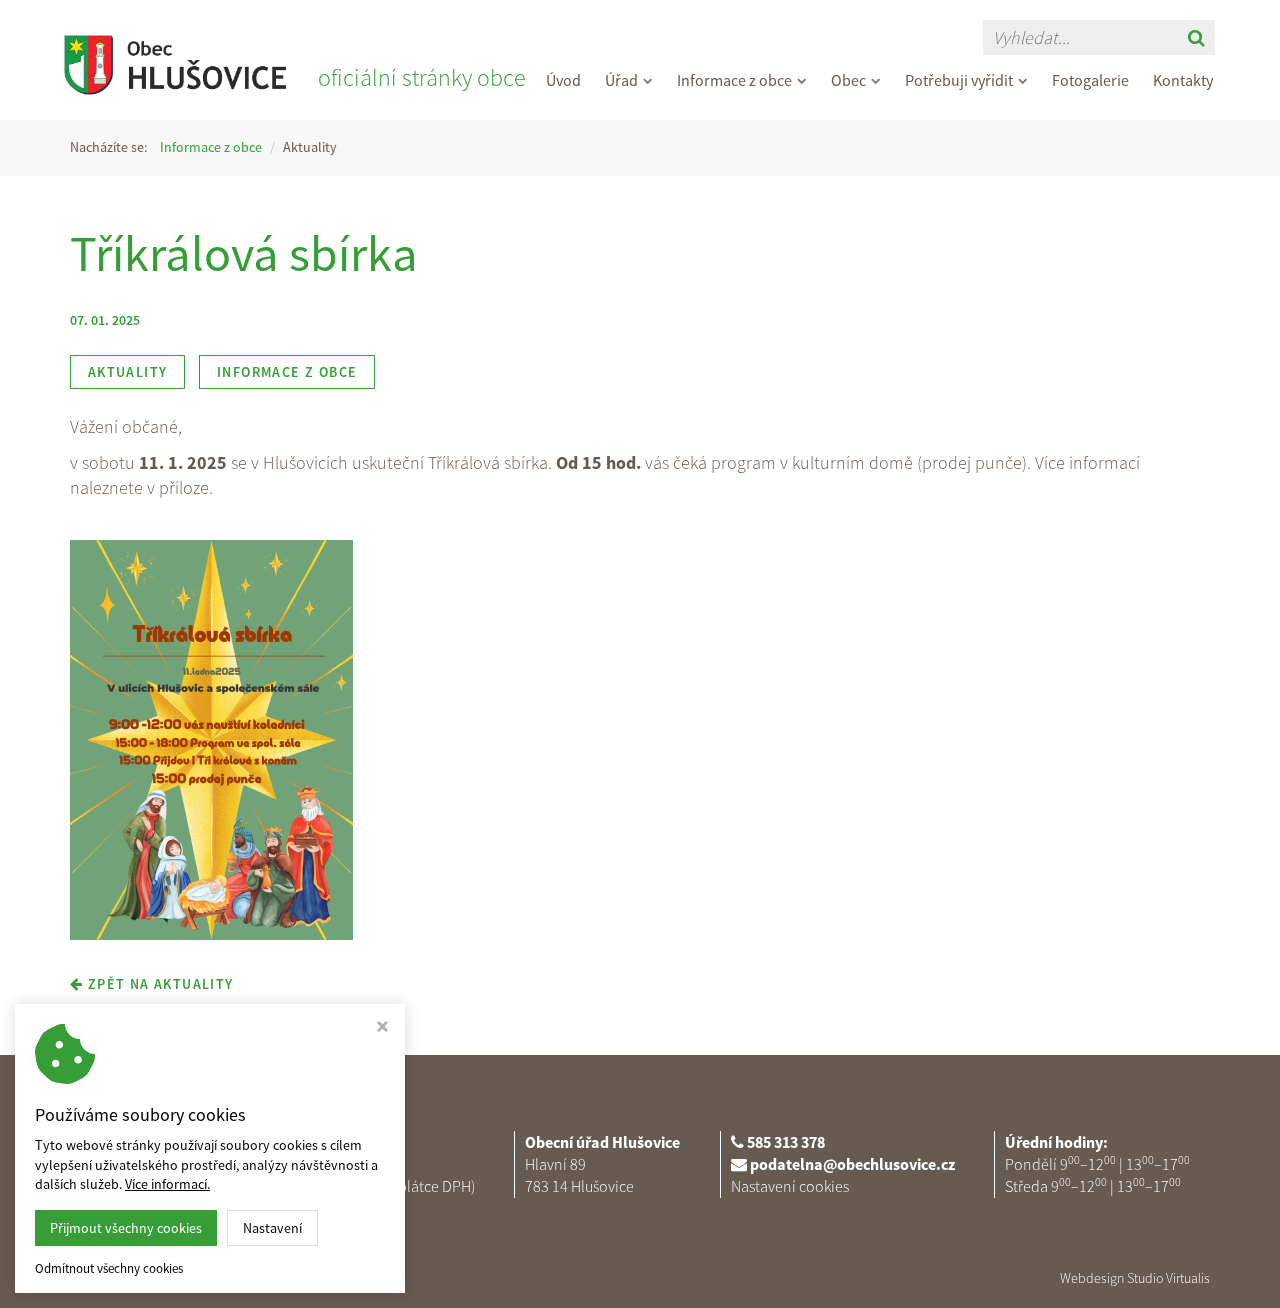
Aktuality (128, 372)
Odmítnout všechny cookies (109, 1269)
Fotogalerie (1090, 80)
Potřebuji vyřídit (959, 80)
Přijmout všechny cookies (126, 1228)
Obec (848, 80)
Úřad (621, 80)
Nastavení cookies (790, 1186)
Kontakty (1183, 80)
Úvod (563, 80)
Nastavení (272, 1228)
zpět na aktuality (158, 984)
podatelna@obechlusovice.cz (852, 1164)
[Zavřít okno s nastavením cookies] (382, 1028)
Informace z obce (734, 80)
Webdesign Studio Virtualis (1135, 1278)
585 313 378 (786, 1142)
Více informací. (167, 1184)
